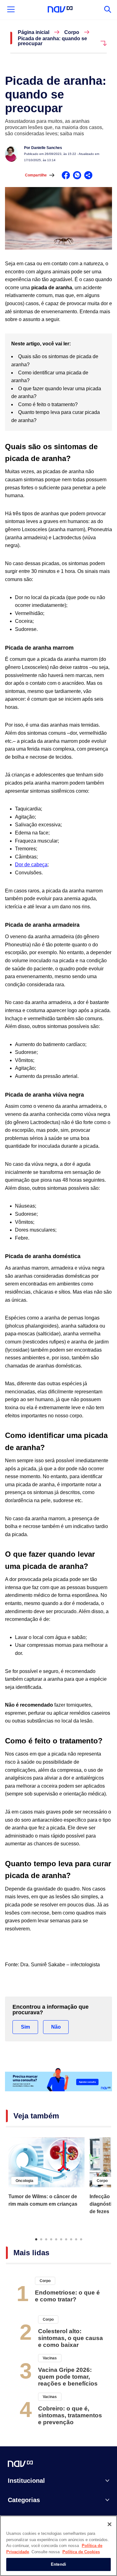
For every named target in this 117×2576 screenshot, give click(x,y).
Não (56, 2027)
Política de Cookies (81, 2552)
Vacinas (50, 2358)
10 (81, 2239)
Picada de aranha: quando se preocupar (52, 41)
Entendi (58, 2564)
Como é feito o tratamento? (49, 404)
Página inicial (34, 32)
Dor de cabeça (31, 865)
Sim (25, 2027)
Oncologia (24, 2181)
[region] (58, 2546)
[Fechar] (110, 2524)
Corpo (72, 32)
